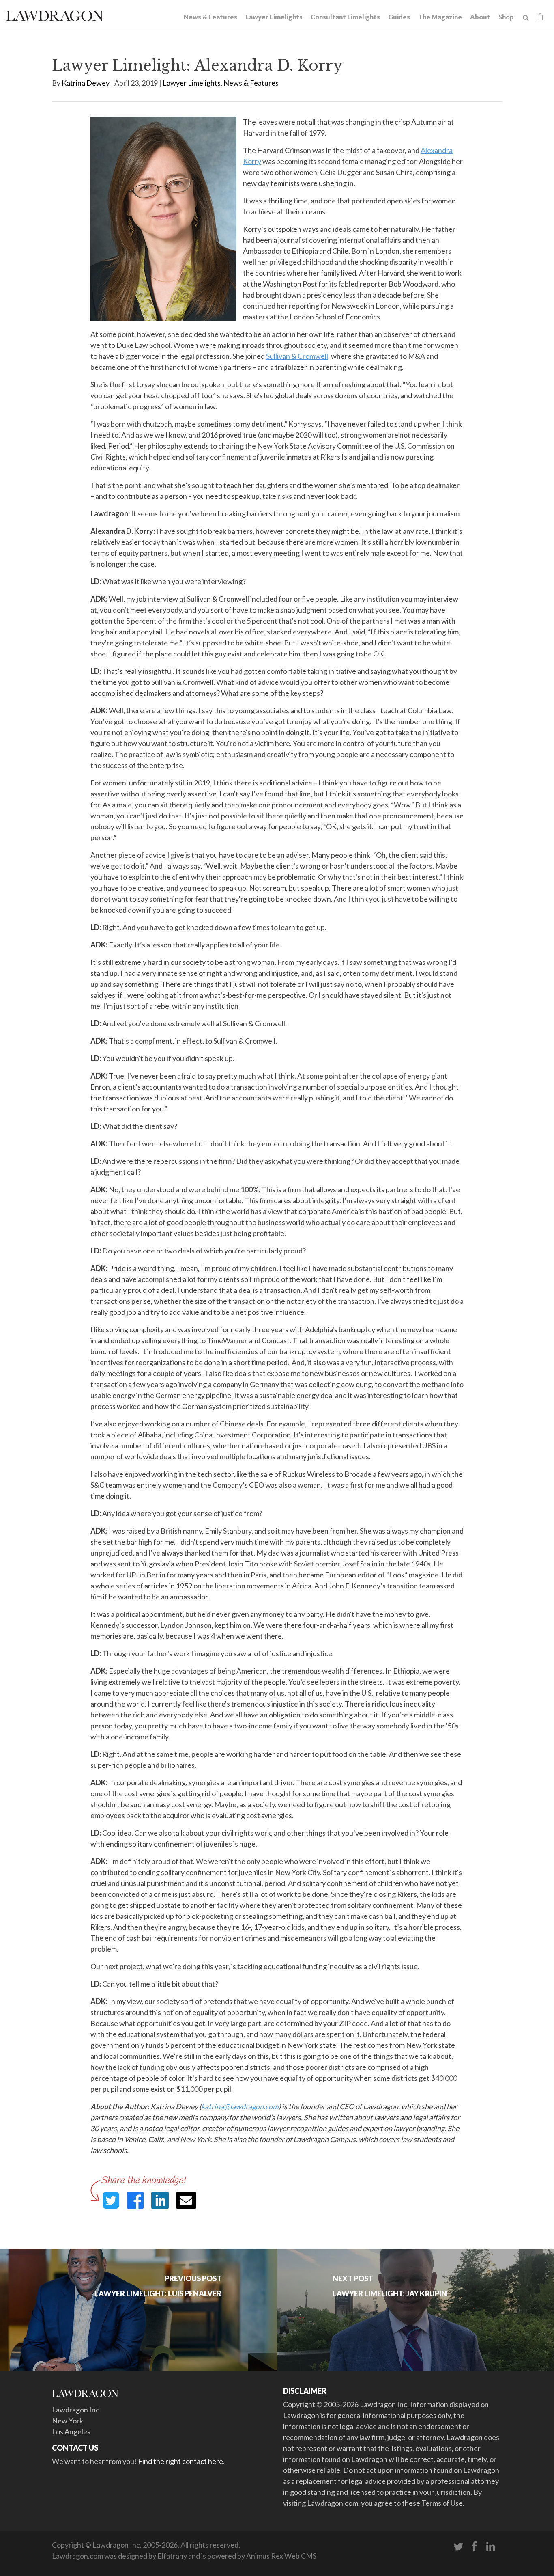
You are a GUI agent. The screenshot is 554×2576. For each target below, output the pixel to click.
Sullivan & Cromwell (297, 356)
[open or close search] (526, 18)
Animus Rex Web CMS (281, 2556)
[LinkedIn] (491, 2547)
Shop (506, 17)
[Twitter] (458, 2547)
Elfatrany (172, 2556)
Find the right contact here (180, 2461)
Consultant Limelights (345, 17)
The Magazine (440, 17)
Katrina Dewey (86, 83)
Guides (399, 17)
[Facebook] (475, 2547)
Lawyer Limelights (274, 17)
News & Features (210, 17)
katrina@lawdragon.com (240, 2106)
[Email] (186, 2200)
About (480, 17)
